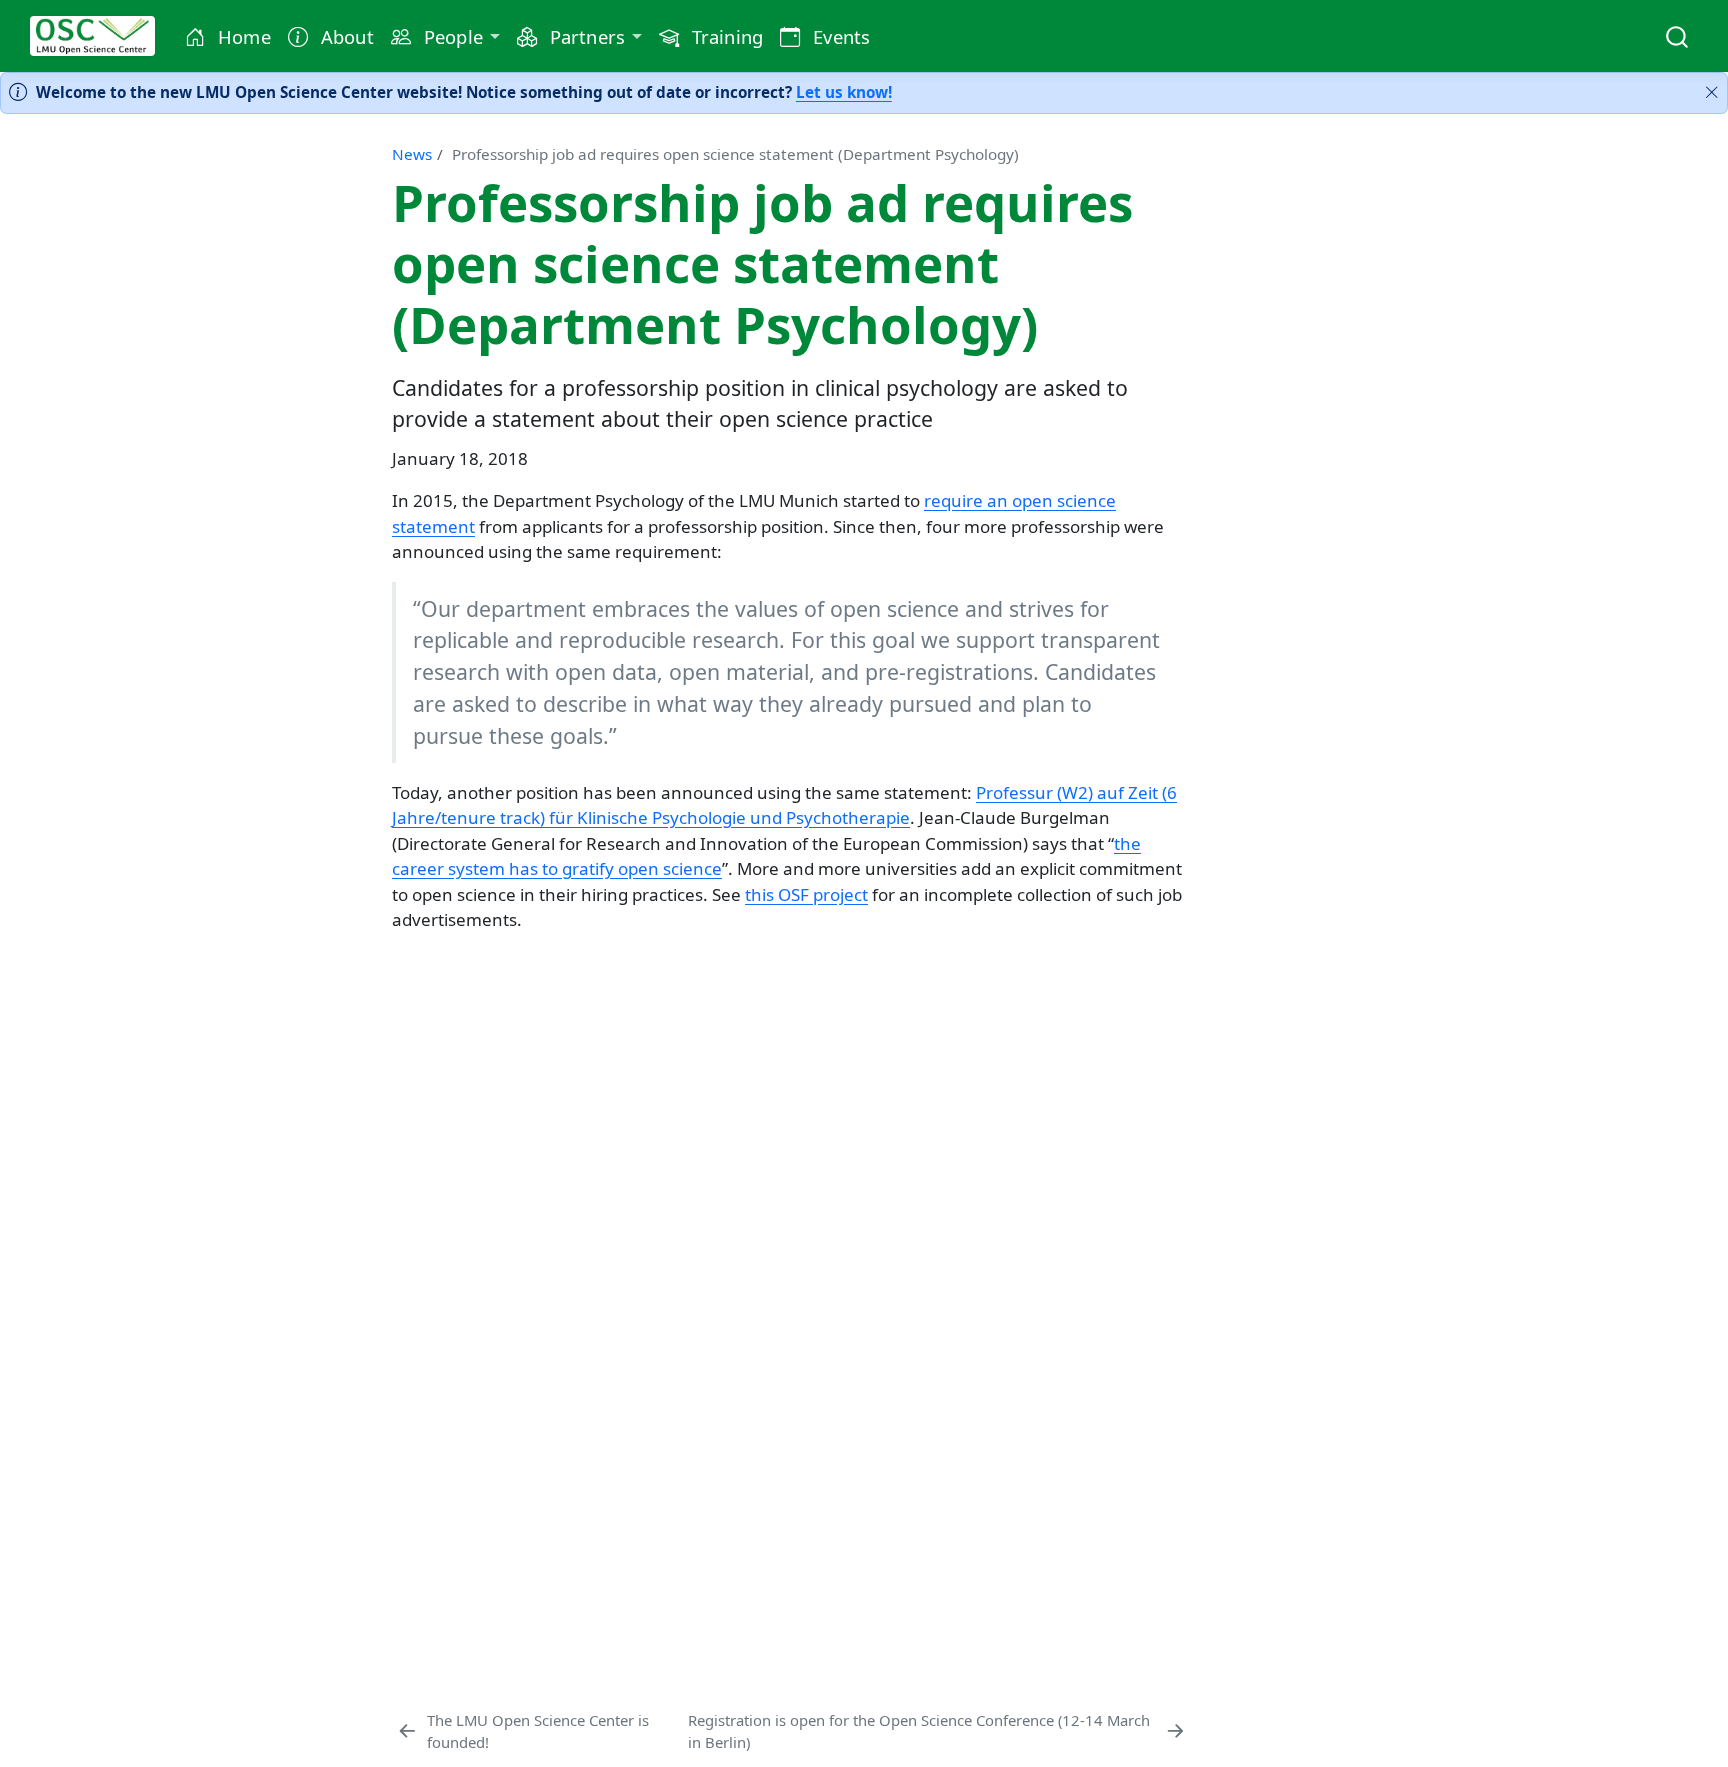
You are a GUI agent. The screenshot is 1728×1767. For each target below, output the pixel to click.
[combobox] (1678, 35)
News (412, 154)
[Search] (1677, 35)
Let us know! (844, 92)
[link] (445, 37)
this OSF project (806, 894)
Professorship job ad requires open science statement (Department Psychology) (735, 154)
